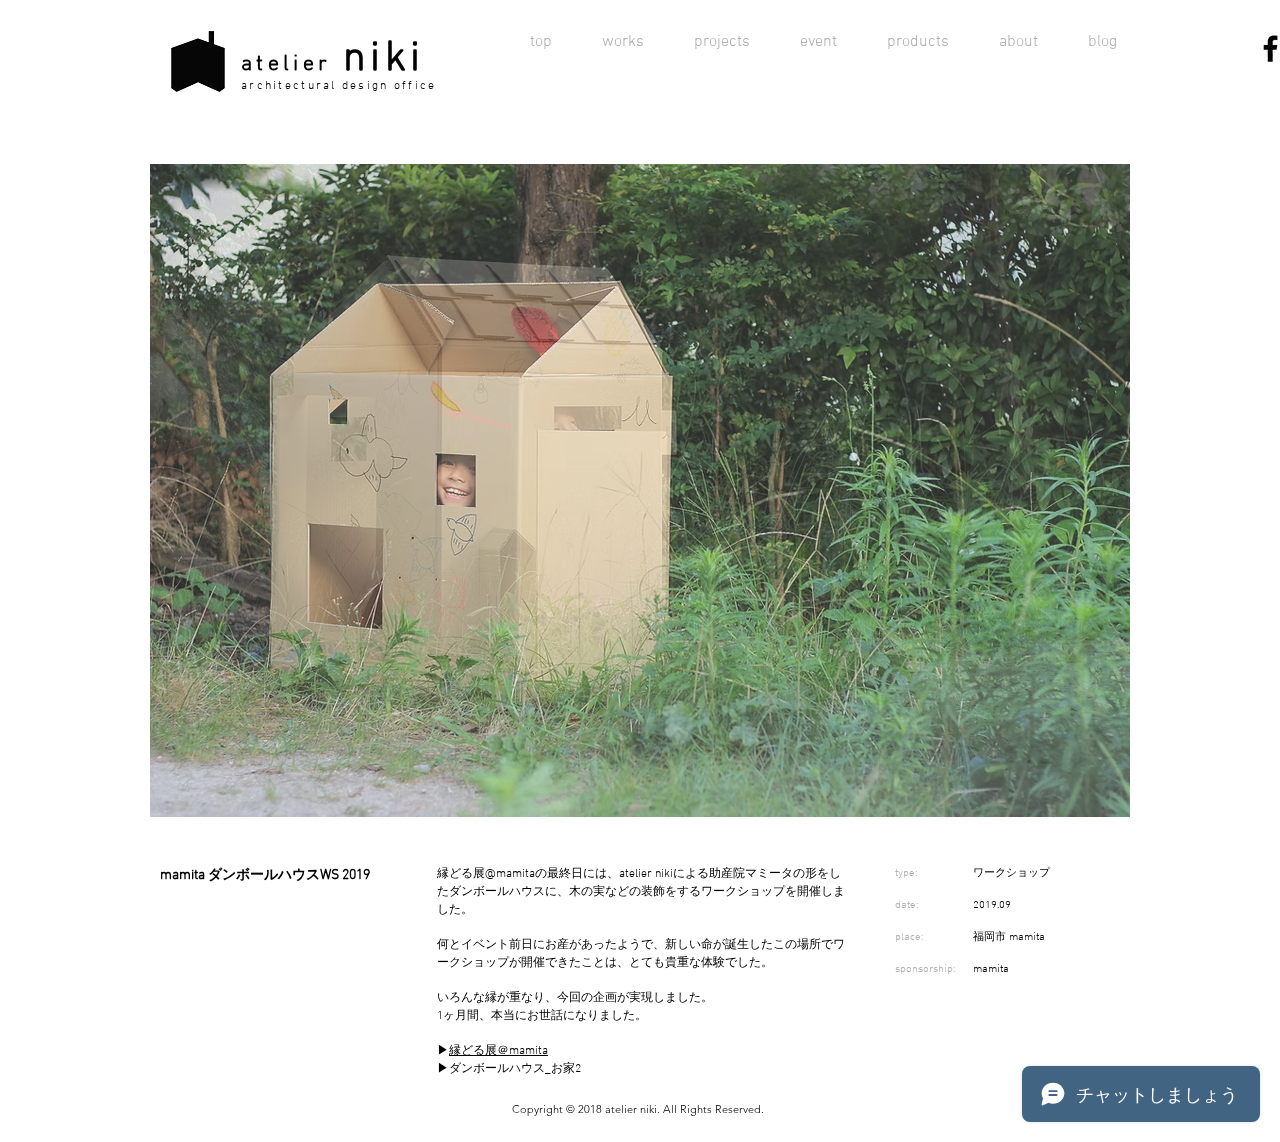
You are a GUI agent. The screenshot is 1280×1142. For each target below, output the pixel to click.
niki (383, 59)
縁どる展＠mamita (498, 1051)
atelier (286, 64)
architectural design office (339, 86)
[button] (640, 490)
